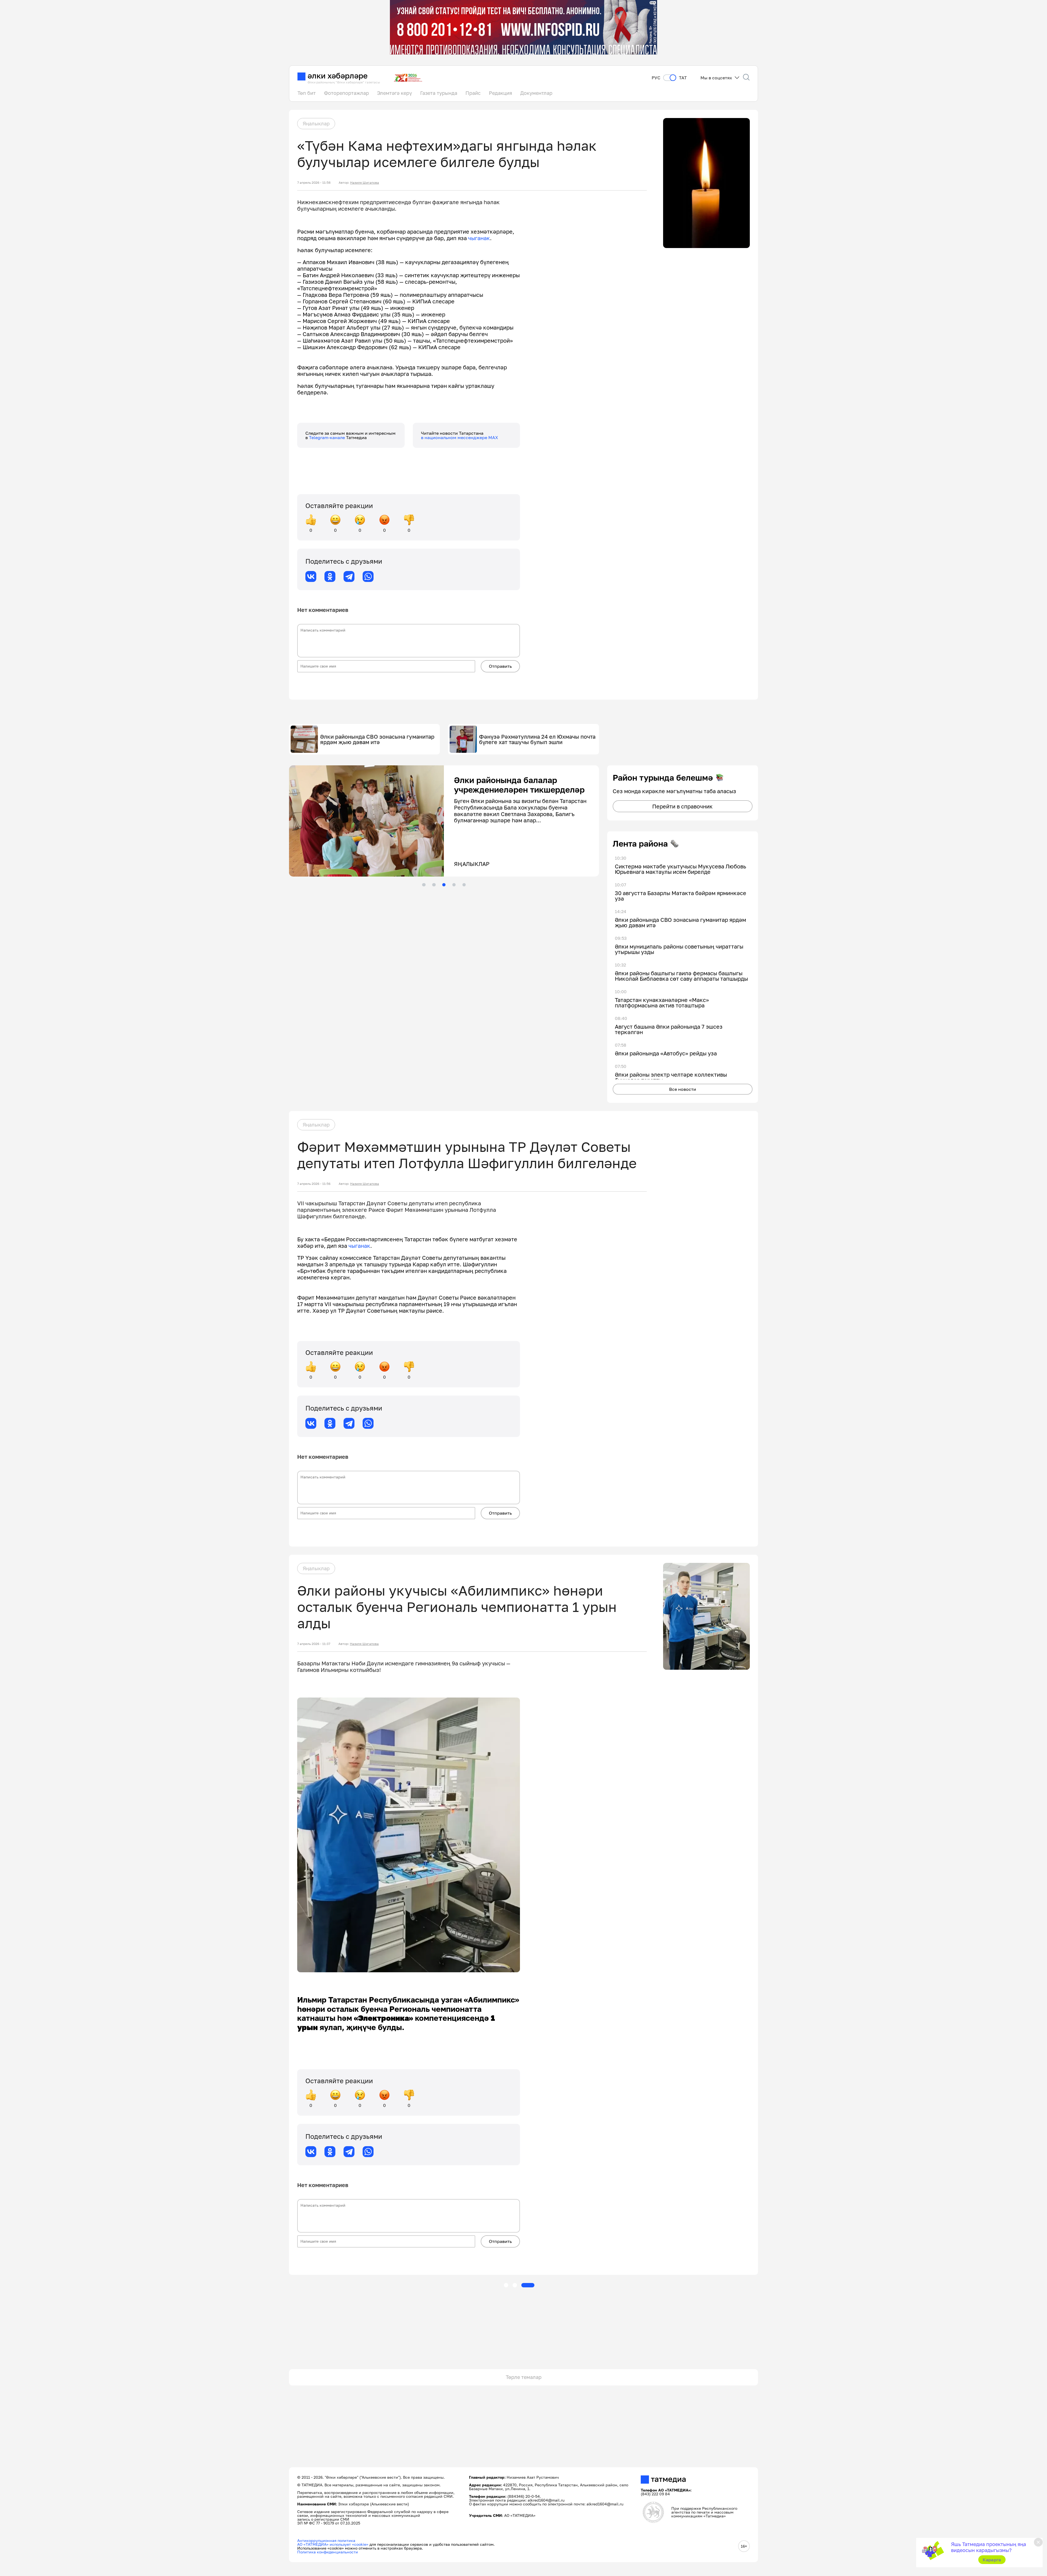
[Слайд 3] (444, 885)
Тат (683, 78)
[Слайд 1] (424, 885)
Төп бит (307, 93)
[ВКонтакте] (311, 576)
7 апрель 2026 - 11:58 (314, 183)
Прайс (473, 93)
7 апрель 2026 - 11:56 (314, 1184)
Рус (656, 78)
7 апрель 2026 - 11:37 (314, 1644)
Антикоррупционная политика (326, 2540)
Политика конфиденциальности (328, 2552)
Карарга (992, 2560)
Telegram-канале (327, 437)
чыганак (479, 238)
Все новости (683, 1089)
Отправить (500, 666)
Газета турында (439, 93)
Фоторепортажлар (346, 93)
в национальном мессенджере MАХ (460, 437)
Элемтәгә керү (395, 93)
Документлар (536, 93)
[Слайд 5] (464, 885)
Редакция (500, 93)
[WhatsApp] (368, 576)
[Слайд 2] (434, 885)
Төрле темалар (524, 2377)
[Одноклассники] (330, 576)
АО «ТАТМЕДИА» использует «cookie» (333, 2544)
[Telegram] (349, 576)
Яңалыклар (316, 123)
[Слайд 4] (454, 885)
